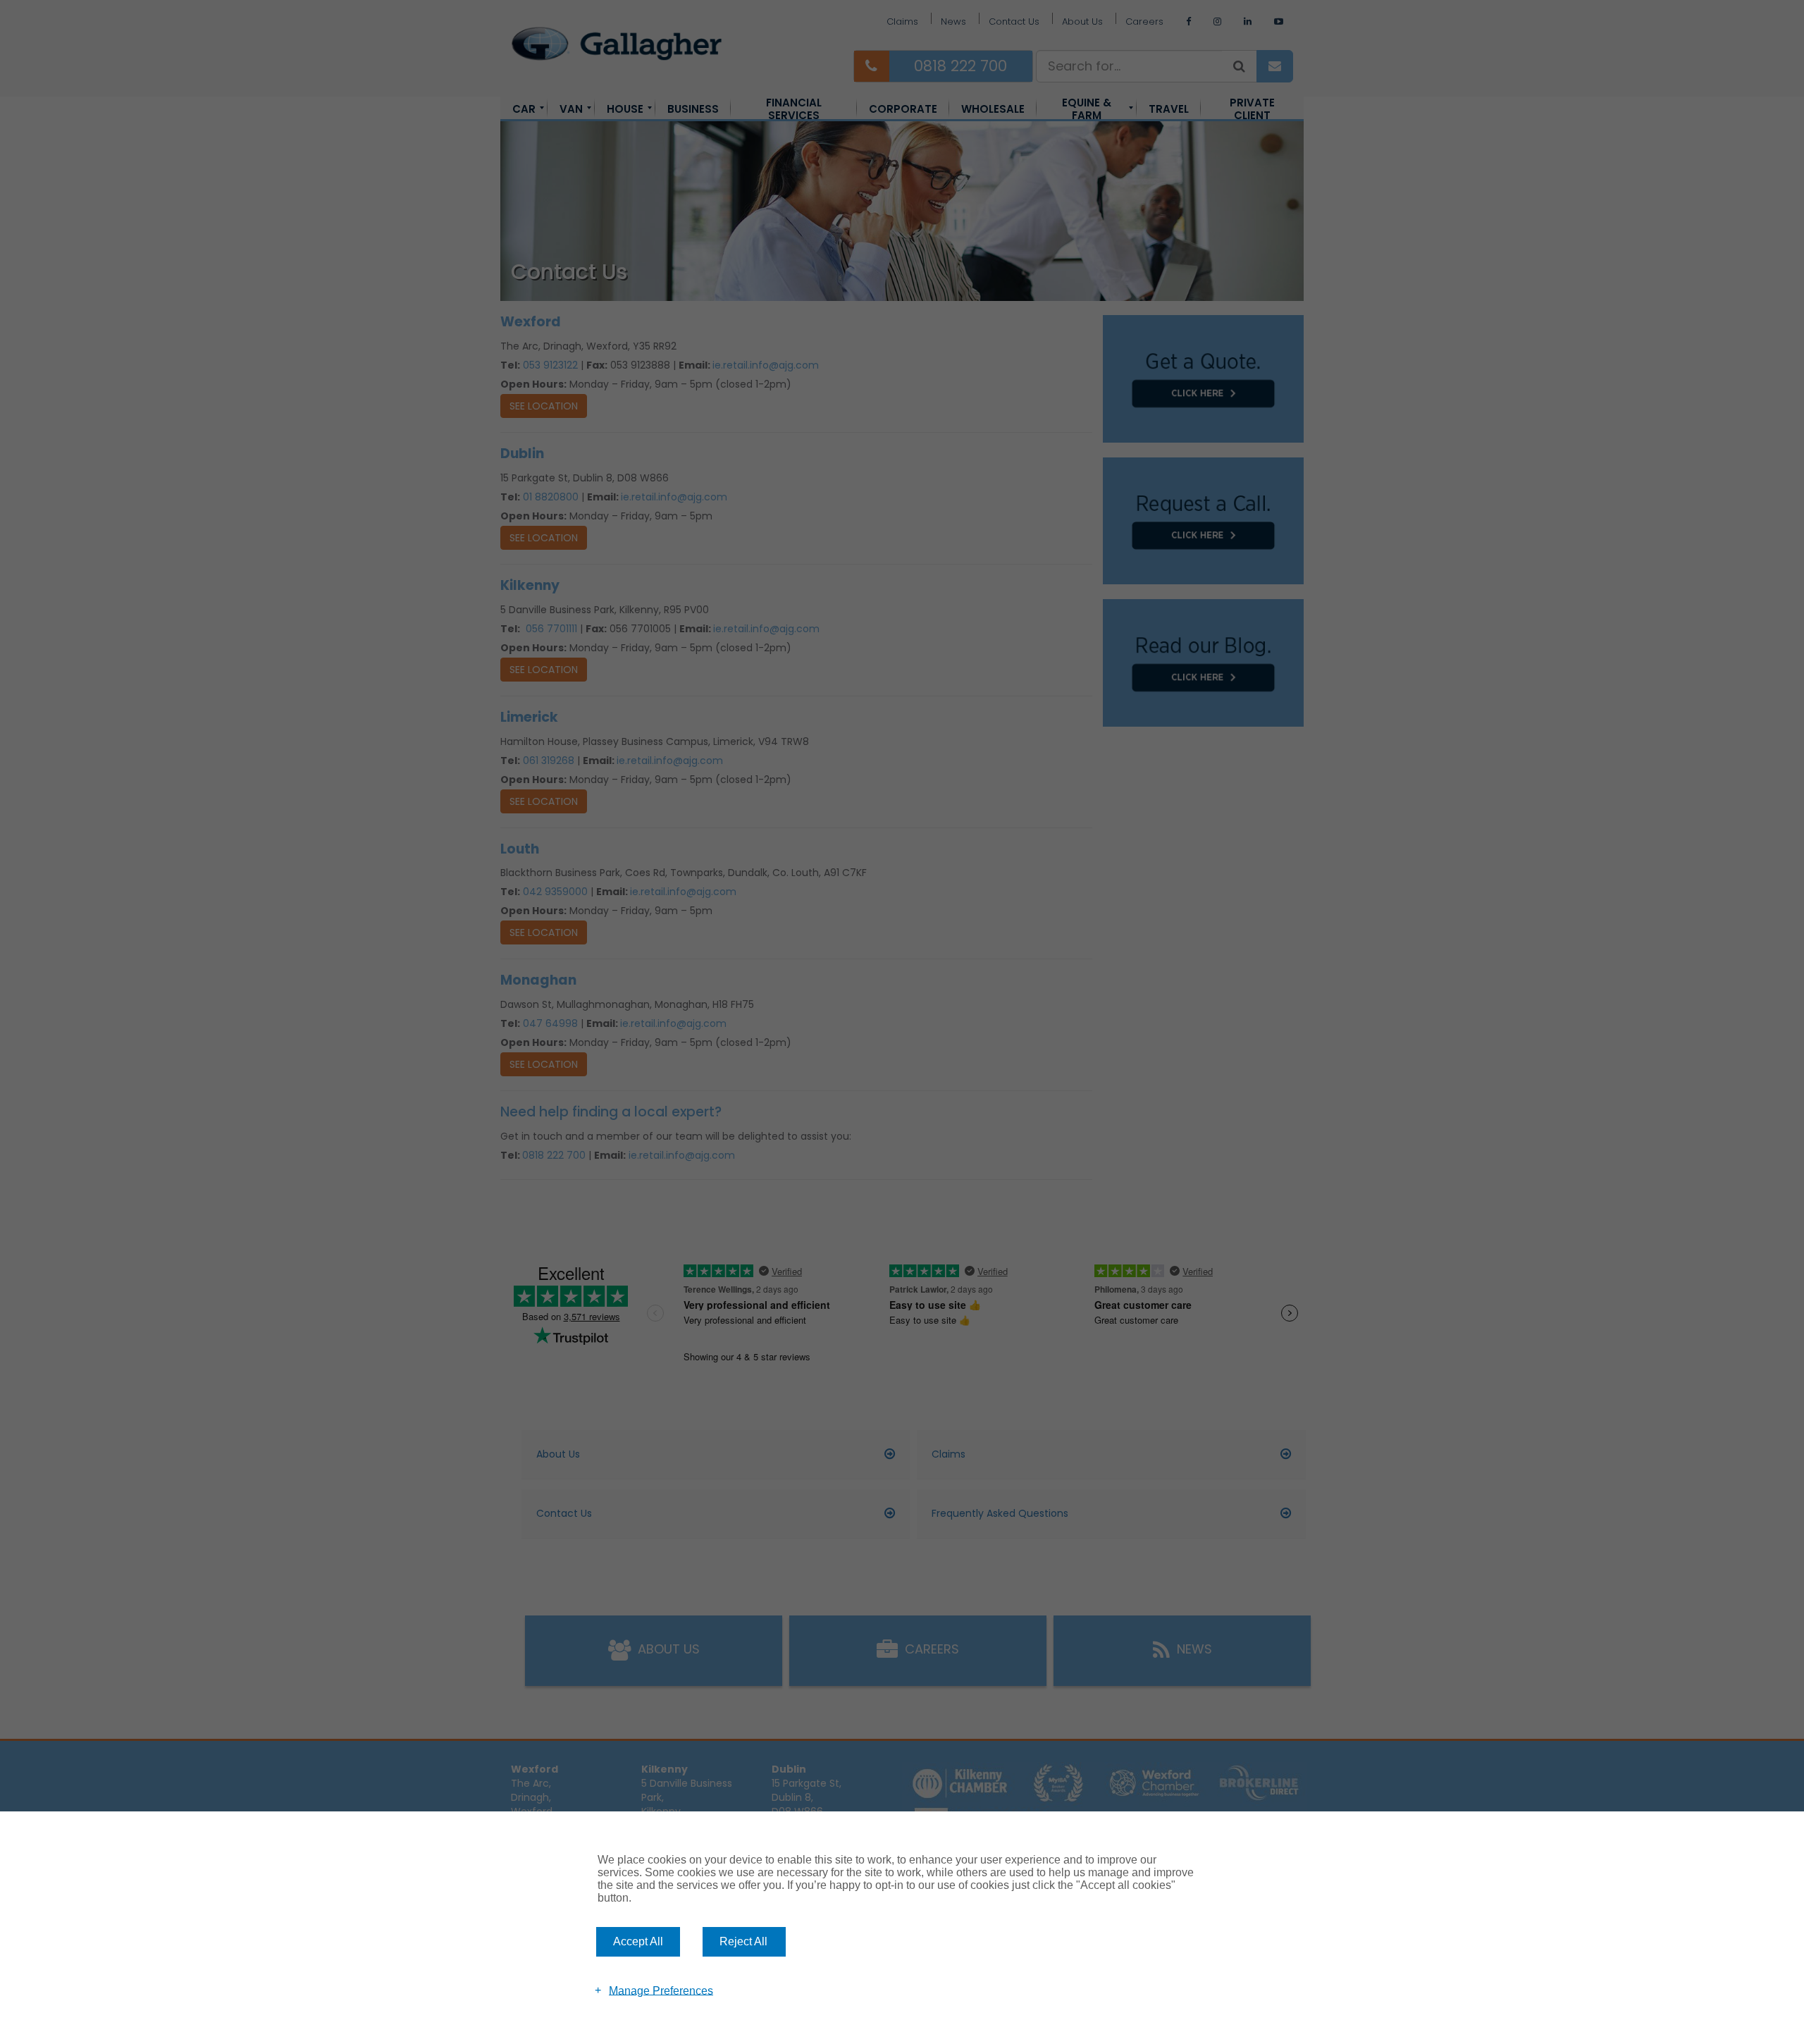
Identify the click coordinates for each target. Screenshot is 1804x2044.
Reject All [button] (743, 1941)
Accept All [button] (638, 1941)
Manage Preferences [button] (661, 1990)
